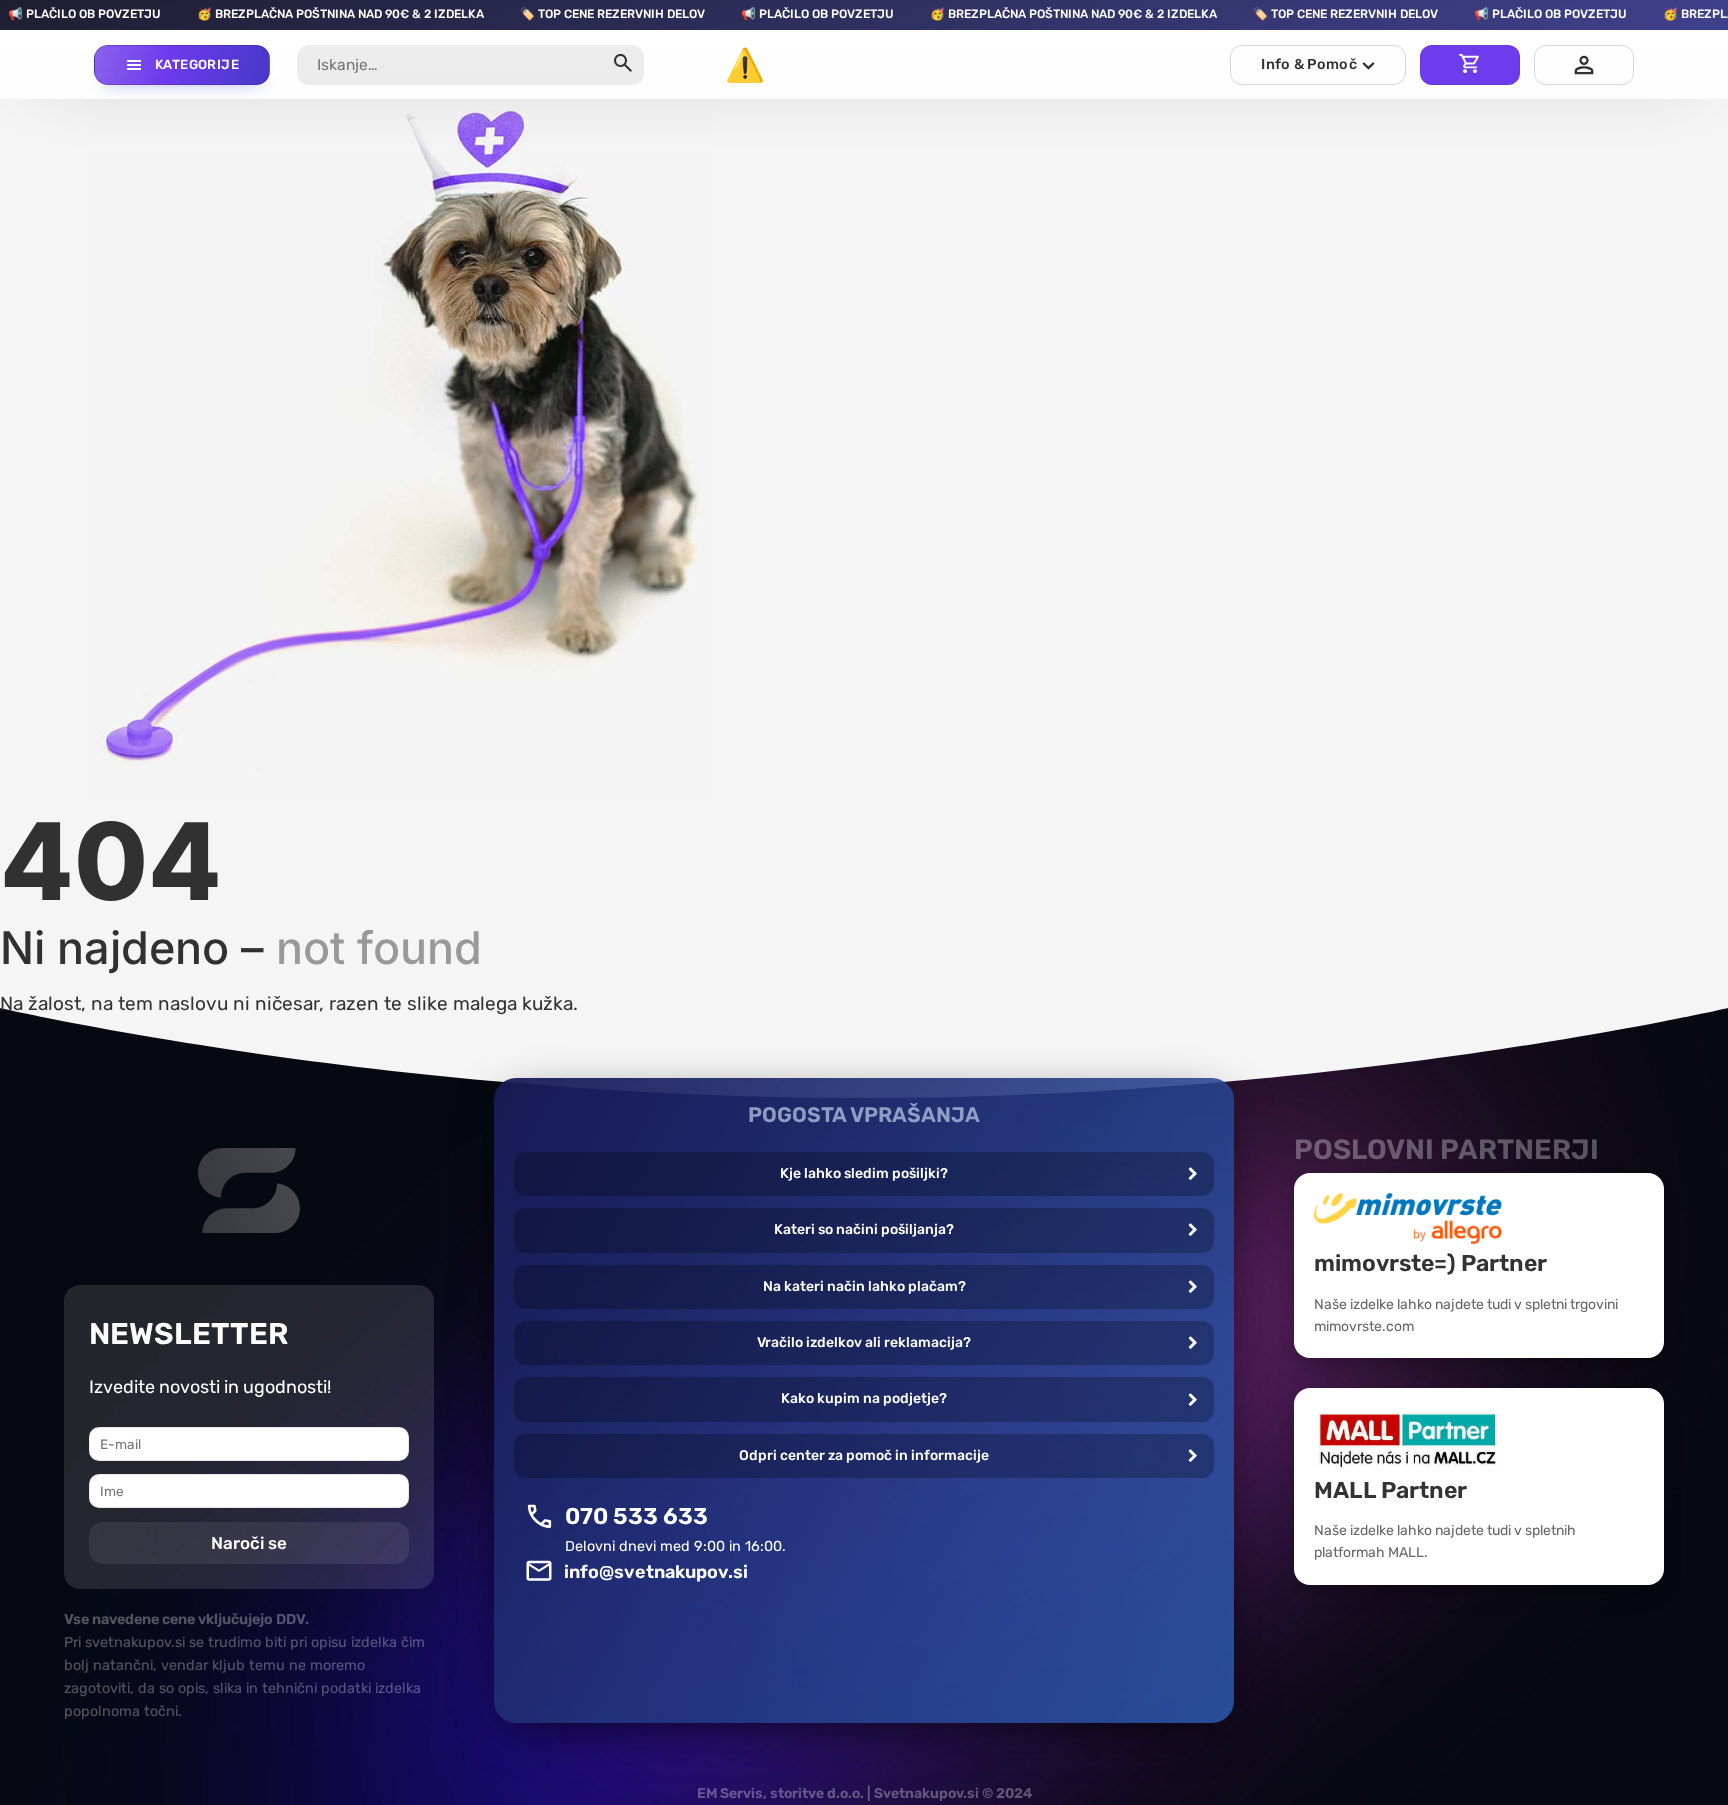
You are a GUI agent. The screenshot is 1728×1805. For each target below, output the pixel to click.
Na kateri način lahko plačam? (864, 1286)
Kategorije (197, 64)
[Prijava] (1584, 65)
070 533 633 (636, 1516)
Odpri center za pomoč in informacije (864, 1455)
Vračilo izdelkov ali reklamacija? (864, 1342)
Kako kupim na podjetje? (864, 1398)
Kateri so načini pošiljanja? (864, 1229)
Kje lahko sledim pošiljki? (864, 1173)
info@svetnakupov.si (656, 1572)
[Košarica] (1470, 65)
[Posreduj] (622, 65)
